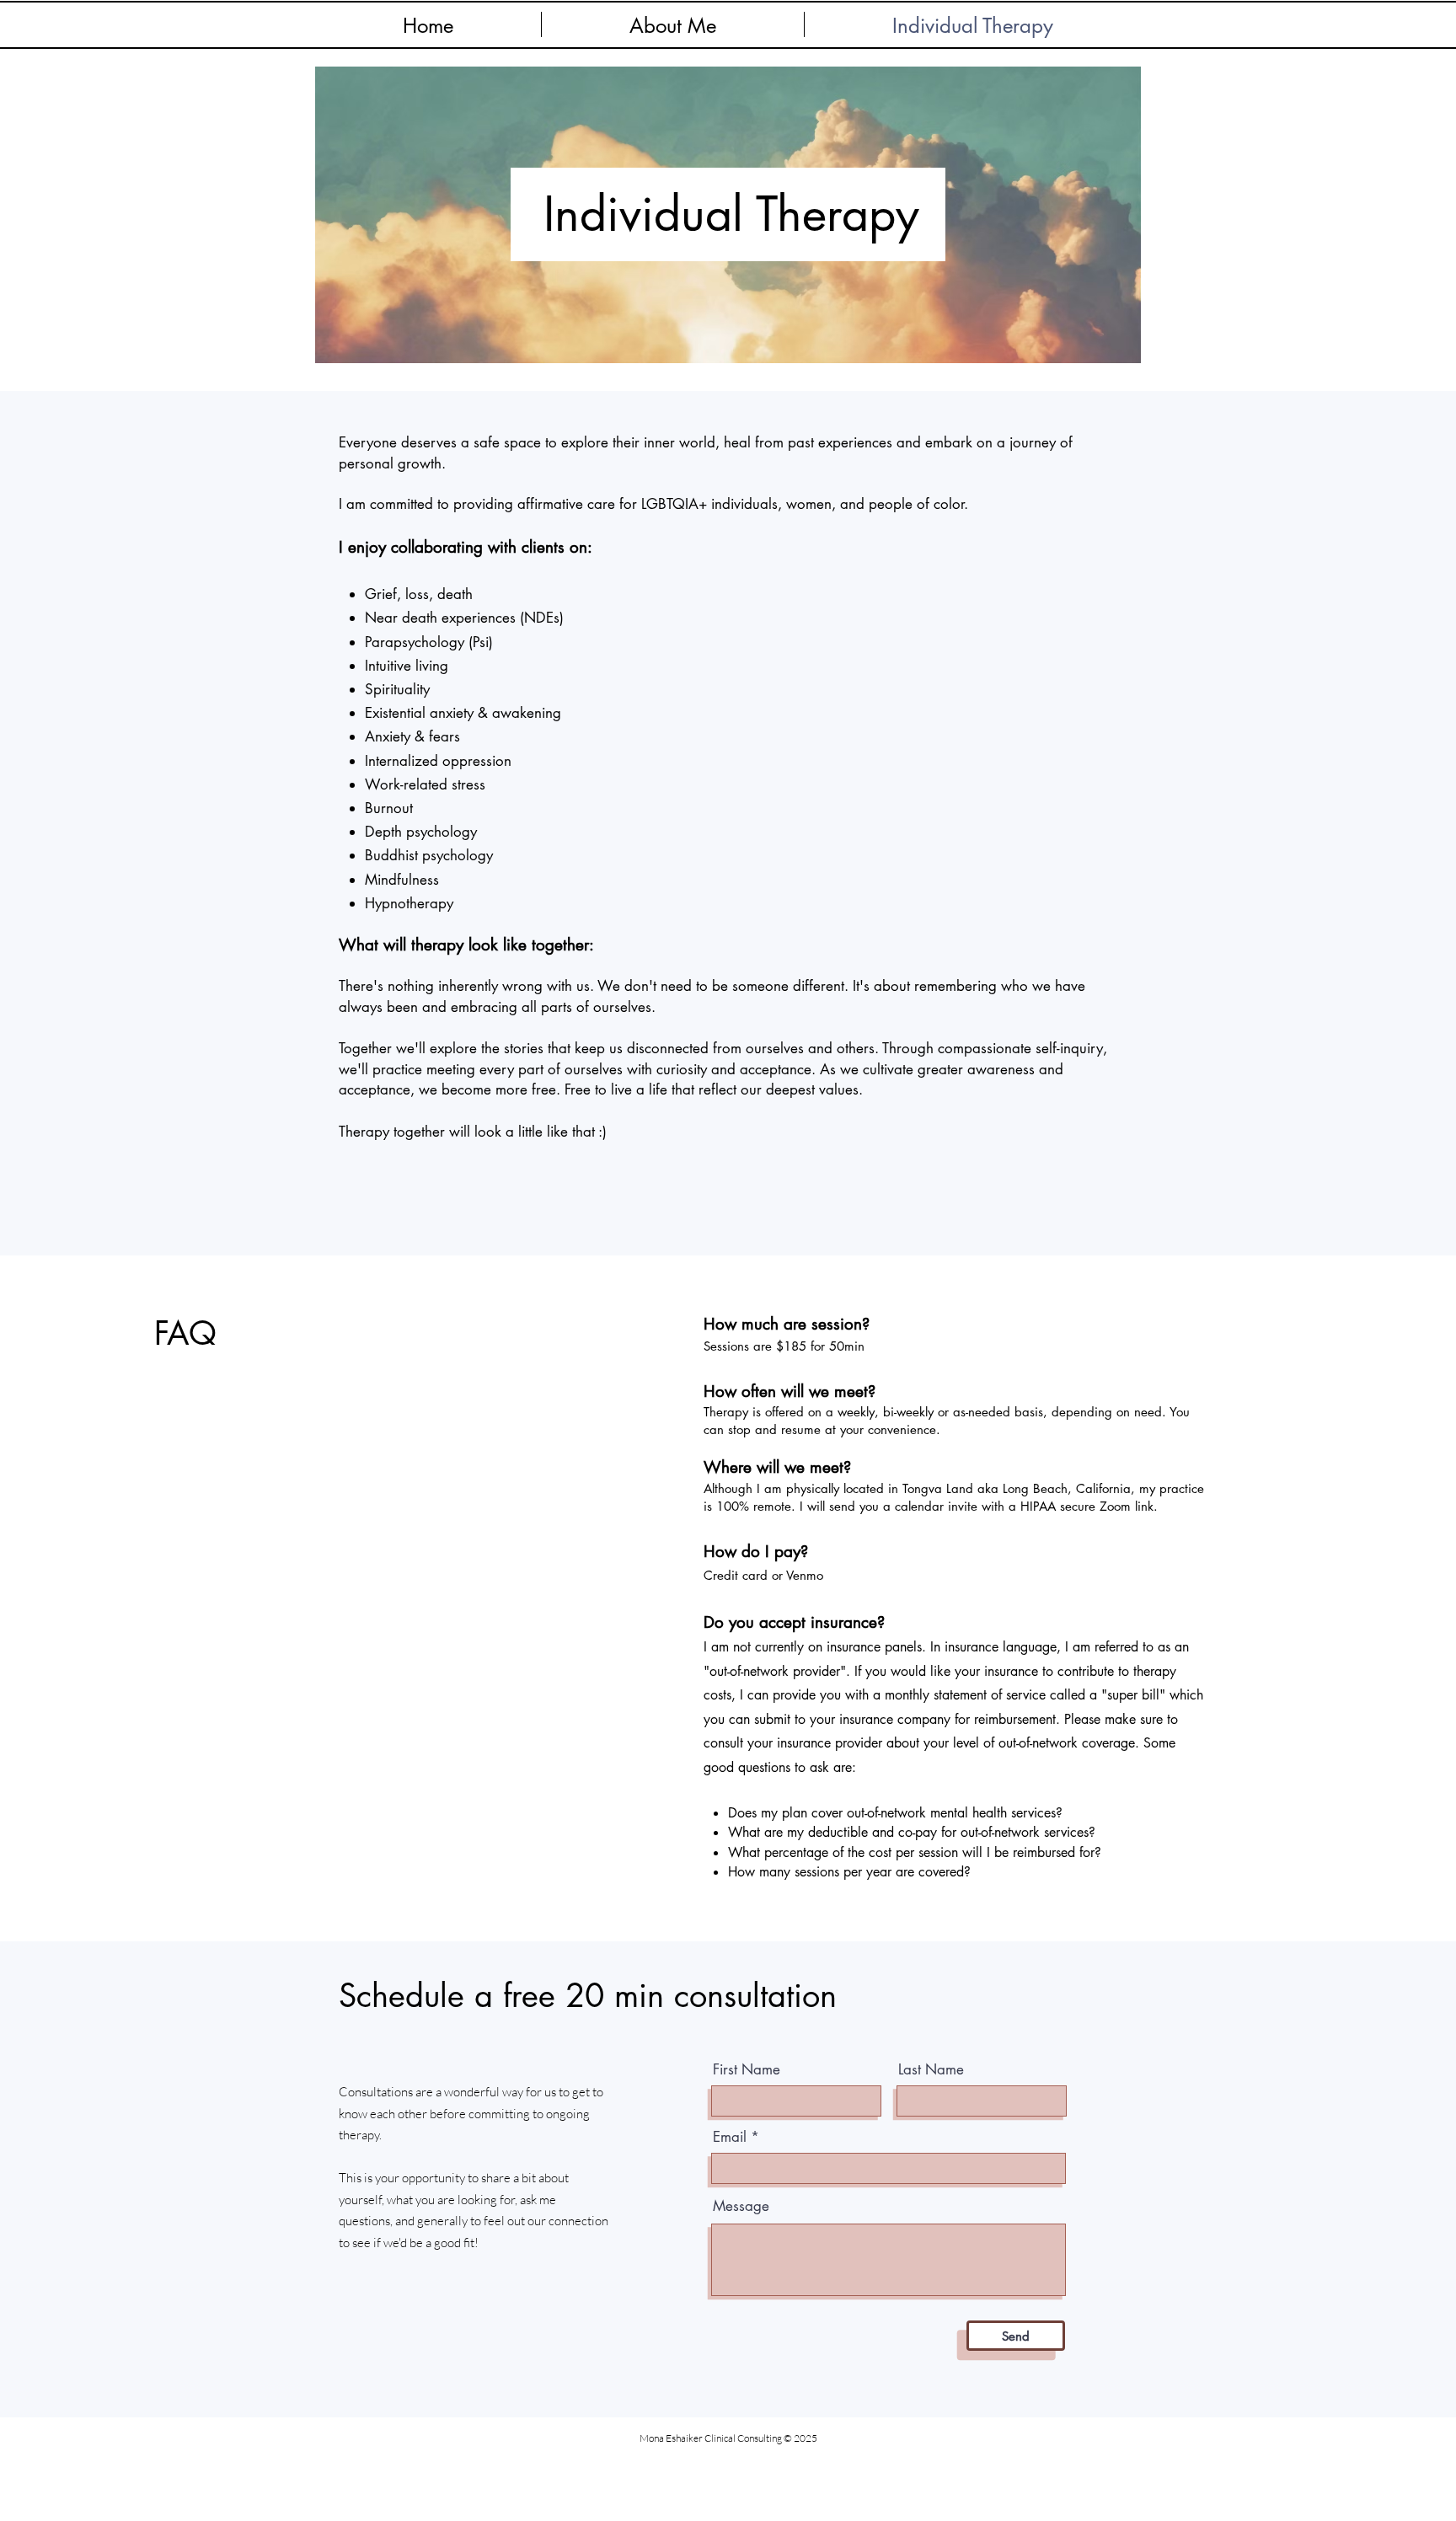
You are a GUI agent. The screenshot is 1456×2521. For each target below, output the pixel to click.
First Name (747, 2070)
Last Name (931, 2070)
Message (741, 2206)
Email (730, 2137)
